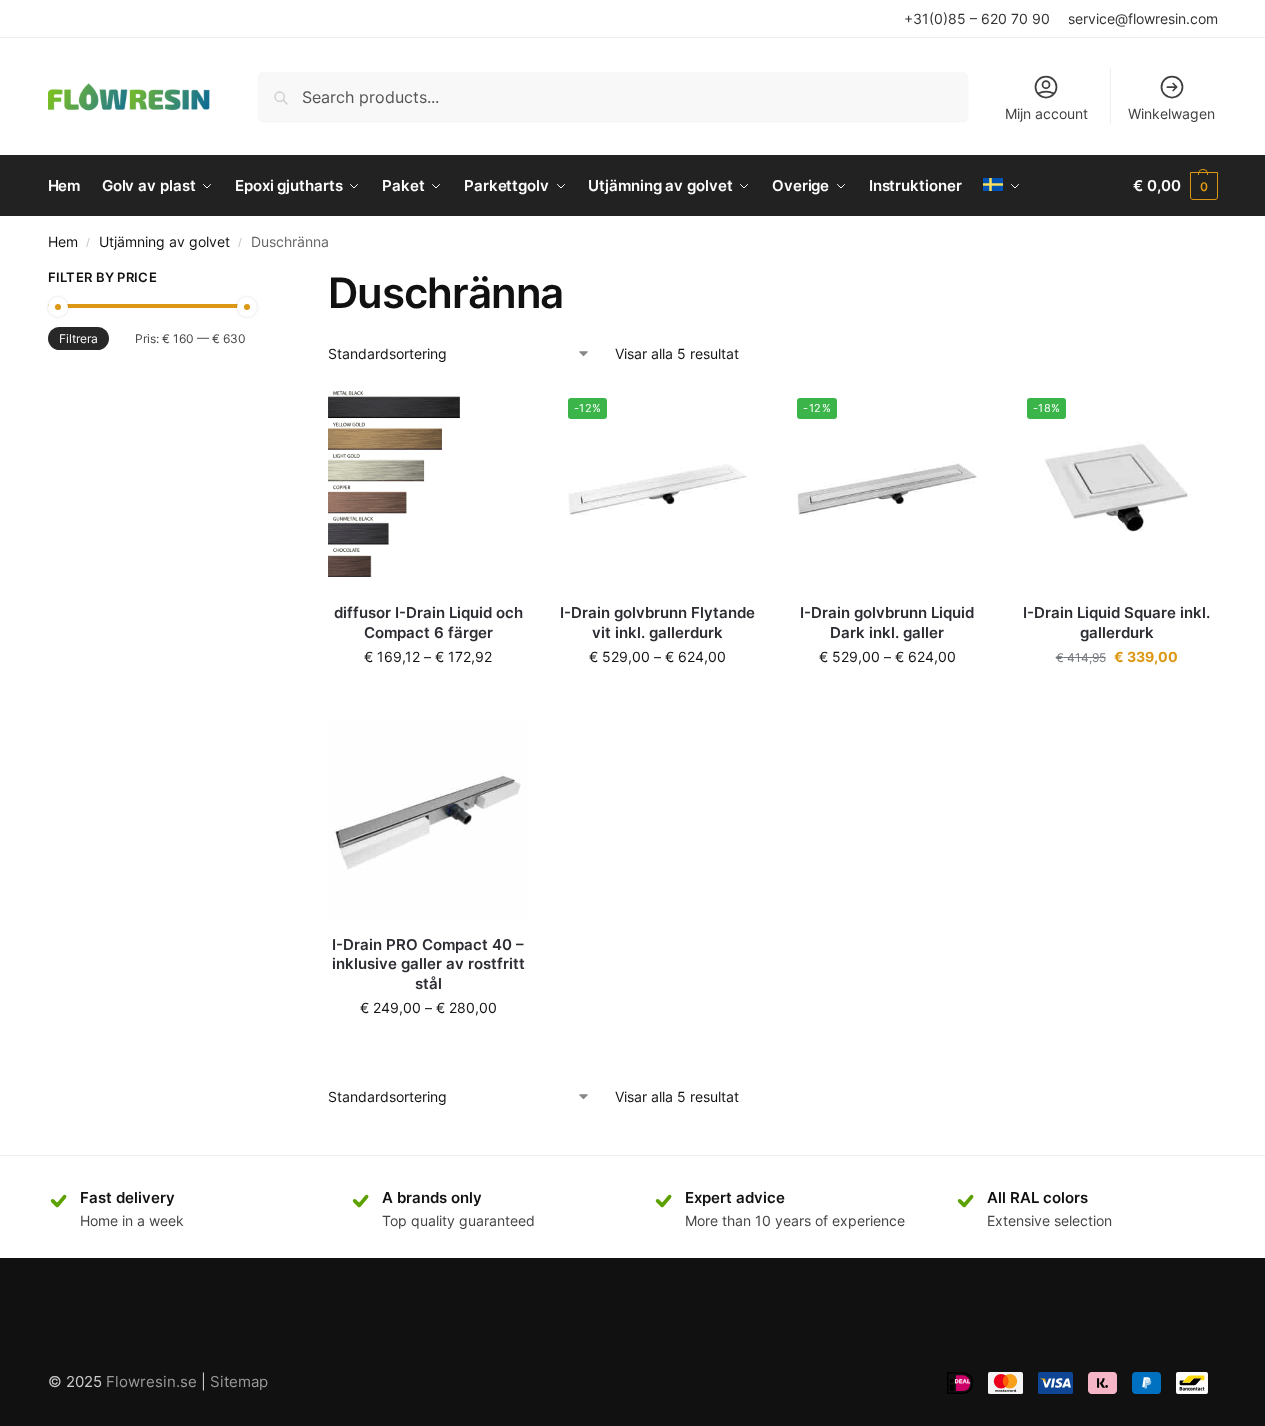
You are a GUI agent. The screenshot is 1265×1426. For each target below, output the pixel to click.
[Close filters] (252, 280)
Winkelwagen (1171, 113)
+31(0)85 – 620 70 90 (977, 18)
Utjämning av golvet (164, 242)
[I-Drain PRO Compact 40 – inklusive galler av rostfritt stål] (428, 819)
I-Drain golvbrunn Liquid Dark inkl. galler (887, 622)
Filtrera (78, 338)
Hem (63, 242)
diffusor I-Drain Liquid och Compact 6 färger (428, 622)
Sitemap (239, 1381)
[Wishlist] (498, 418)
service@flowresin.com (1143, 18)
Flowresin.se (151, 1381)
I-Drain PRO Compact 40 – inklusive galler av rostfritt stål (428, 964)
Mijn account (1046, 113)
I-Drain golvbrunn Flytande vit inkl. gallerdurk (657, 622)
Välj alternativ (428, 698)
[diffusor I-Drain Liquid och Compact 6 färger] (428, 488)
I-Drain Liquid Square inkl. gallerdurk (1116, 622)
